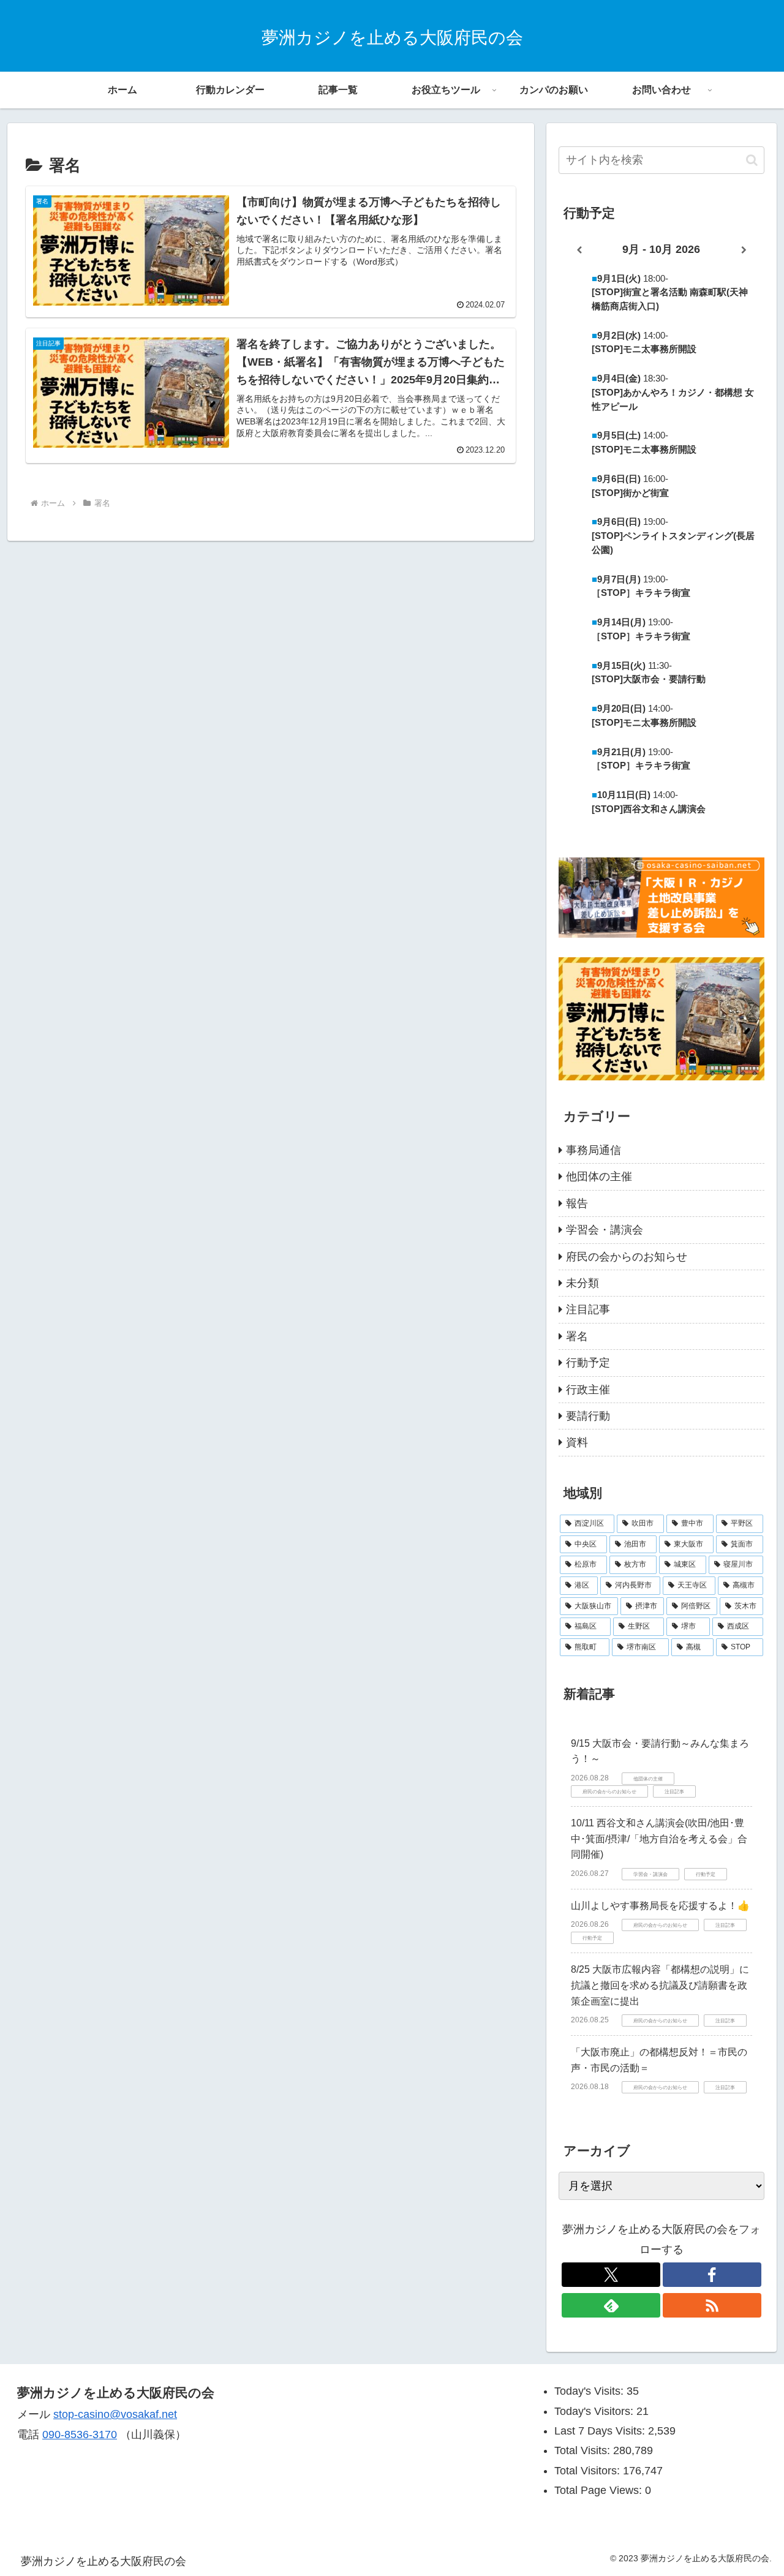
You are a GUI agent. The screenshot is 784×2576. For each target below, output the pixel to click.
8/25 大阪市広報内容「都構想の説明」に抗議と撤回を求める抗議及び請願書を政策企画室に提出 (660, 1985)
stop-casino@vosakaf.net (115, 2414)
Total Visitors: (589, 2471)
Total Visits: (584, 2450)
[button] (752, 160)
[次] (744, 250)
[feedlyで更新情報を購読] (611, 2305)
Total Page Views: (600, 2490)
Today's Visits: (590, 2391)
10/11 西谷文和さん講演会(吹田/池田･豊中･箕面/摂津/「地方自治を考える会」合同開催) (659, 1839)
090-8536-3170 (80, 2435)
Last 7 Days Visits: (601, 2431)
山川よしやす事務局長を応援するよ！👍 (660, 1906)
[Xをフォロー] (611, 2275)
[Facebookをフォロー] (712, 2275)
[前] (579, 250)
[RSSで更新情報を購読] (712, 2305)
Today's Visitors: (595, 2411)
